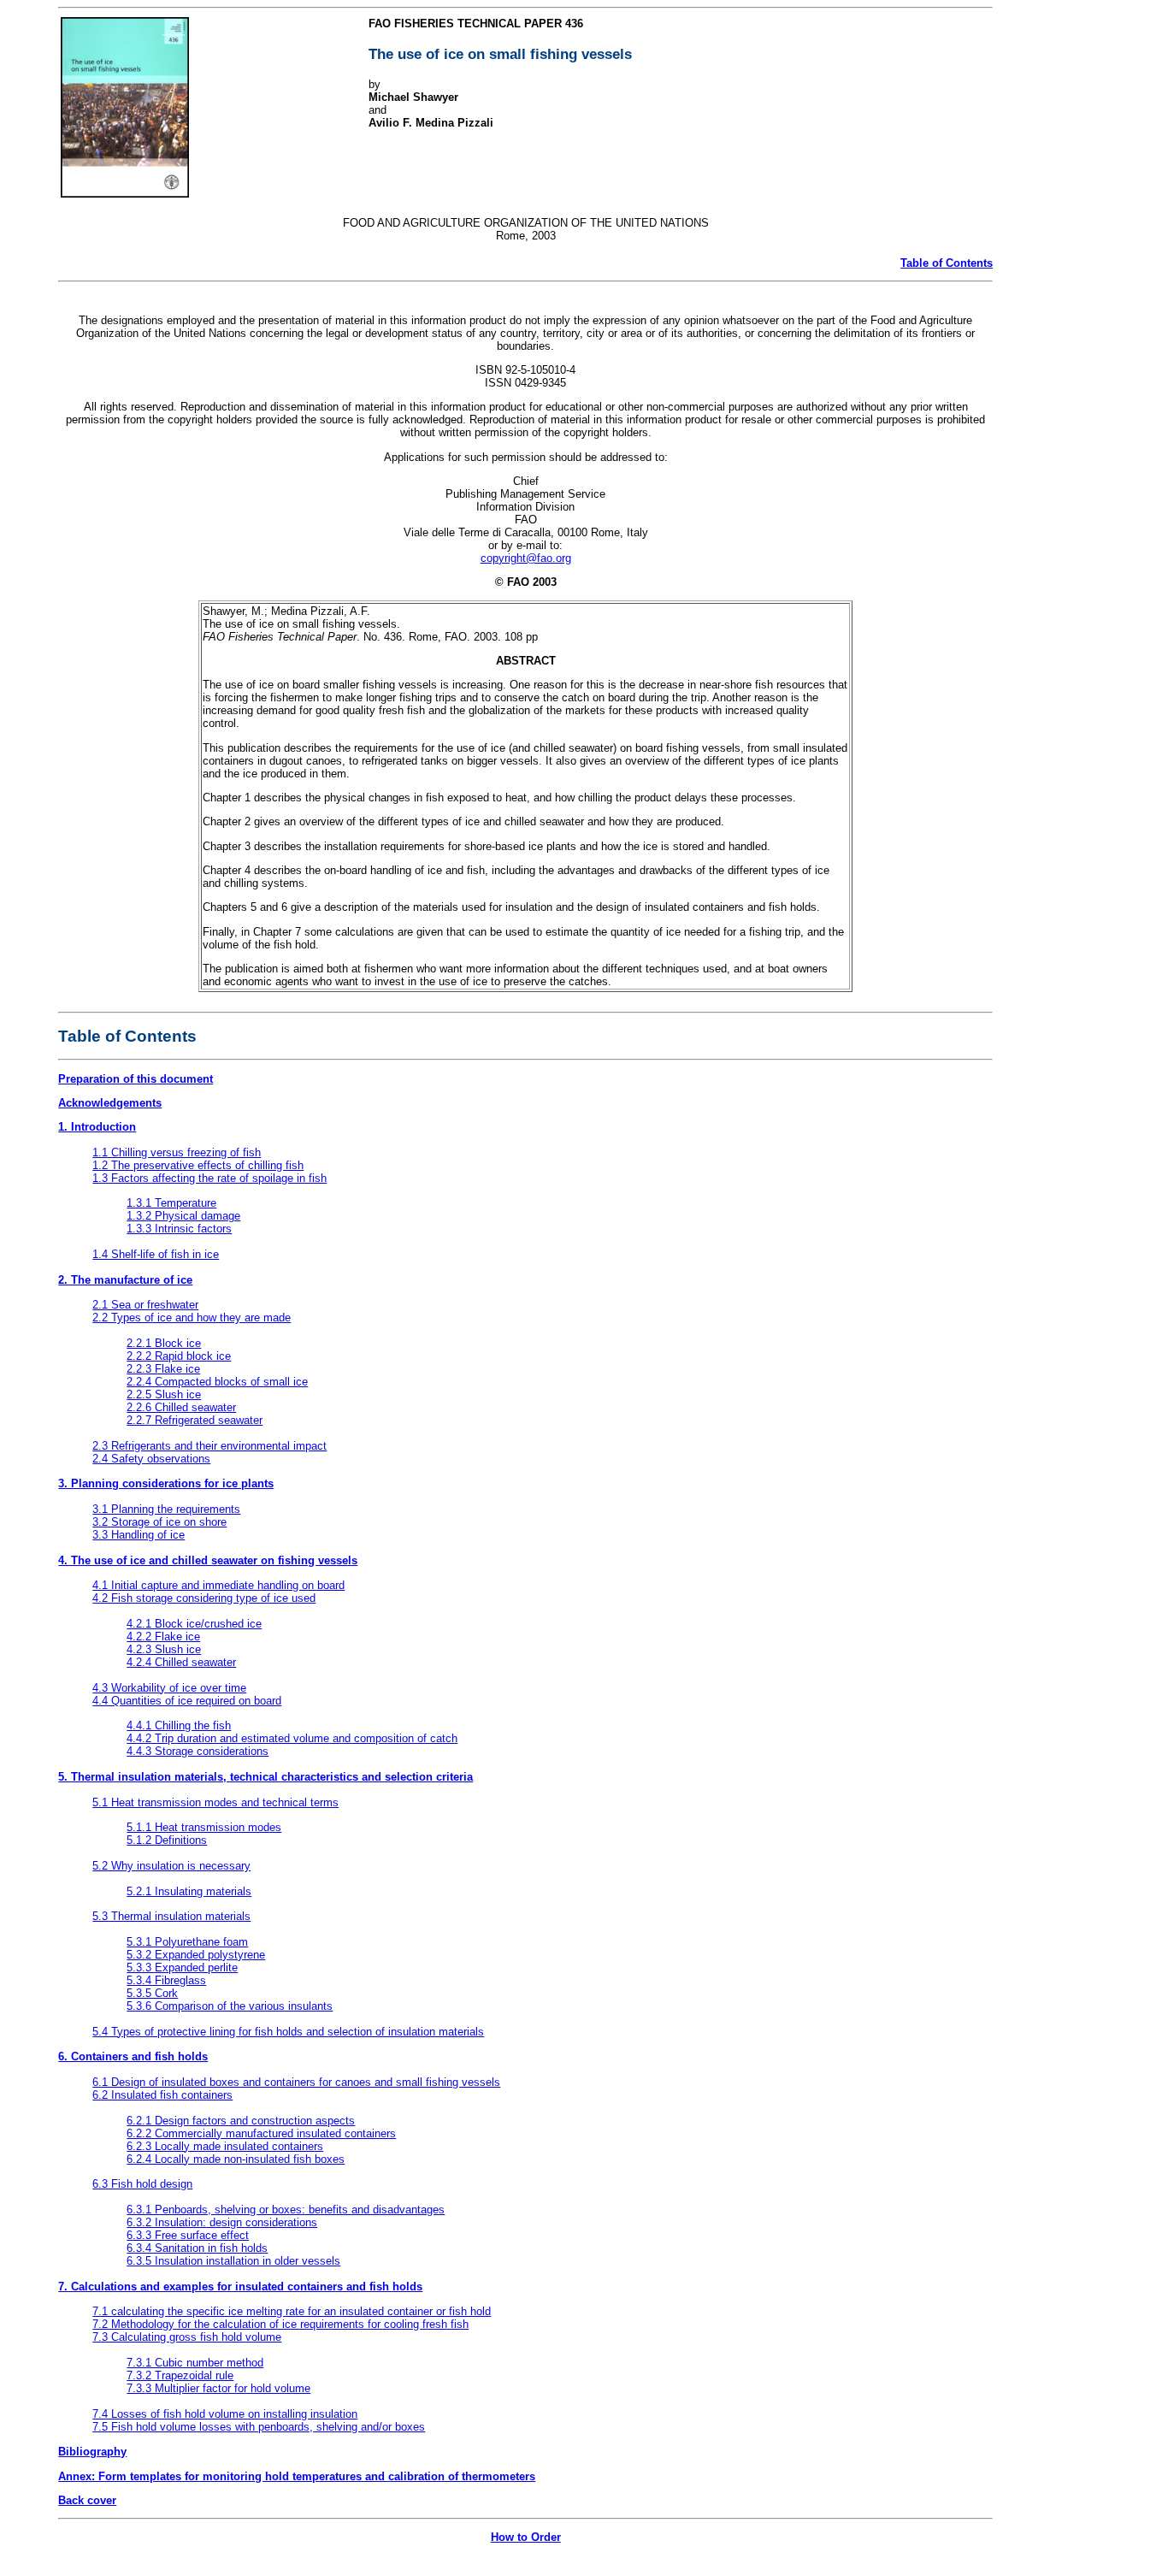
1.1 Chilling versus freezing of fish (177, 1152)
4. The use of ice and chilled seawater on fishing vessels (208, 1560)
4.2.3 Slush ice (164, 1649)
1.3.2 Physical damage (183, 1216)
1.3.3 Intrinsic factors (179, 1229)
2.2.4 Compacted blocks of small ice (217, 1382)
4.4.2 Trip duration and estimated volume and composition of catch (292, 1738)
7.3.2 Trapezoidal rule (180, 2375)
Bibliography (92, 2452)
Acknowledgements (110, 1103)
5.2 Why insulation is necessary (171, 1866)
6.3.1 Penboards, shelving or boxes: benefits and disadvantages (286, 2210)
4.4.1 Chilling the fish (179, 1725)
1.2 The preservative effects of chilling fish (198, 1165)
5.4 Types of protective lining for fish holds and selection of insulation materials (288, 2032)
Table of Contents (947, 263)
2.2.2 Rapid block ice (179, 1356)
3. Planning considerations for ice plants (166, 1483)
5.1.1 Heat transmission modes (204, 1827)
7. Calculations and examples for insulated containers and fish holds (240, 2286)
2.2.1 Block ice (164, 1343)
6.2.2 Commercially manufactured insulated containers (261, 2133)
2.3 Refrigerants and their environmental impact (209, 1446)
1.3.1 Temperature (171, 1203)
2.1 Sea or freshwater (145, 1305)
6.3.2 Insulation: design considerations (222, 2222)
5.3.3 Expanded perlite (182, 1967)
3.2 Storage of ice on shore (159, 1522)
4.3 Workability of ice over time (169, 1688)
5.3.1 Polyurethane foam (187, 1942)
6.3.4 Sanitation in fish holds (197, 2248)
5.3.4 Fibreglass (166, 1980)
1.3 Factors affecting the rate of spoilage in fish (209, 1178)
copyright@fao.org (526, 558)
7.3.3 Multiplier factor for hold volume (218, 2388)
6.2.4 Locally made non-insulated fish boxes (236, 2159)
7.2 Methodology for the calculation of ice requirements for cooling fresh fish (280, 2324)
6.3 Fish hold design (142, 2184)
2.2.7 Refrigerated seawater (195, 1420)
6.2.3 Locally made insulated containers (225, 2146)
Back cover (87, 2500)
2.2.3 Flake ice (163, 1369)
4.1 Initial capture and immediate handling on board (218, 1585)
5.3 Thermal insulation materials (171, 1916)
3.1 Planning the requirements (166, 1509)
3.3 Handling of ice (139, 1535)
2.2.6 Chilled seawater (181, 1407)
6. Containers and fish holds (133, 2056)
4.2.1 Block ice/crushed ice (194, 1624)
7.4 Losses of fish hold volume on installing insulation (225, 2414)
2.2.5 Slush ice (164, 1394)
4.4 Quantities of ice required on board (187, 1701)
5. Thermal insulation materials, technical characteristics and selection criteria (265, 1777)
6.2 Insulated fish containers (162, 2095)
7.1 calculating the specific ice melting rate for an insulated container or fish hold (292, 2311)
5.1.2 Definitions (167, 1840)
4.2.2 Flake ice (163, 1637)
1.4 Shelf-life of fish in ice (156, 1254)
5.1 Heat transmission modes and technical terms (215, 1802)
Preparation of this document (136, 1079)
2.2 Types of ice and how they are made (192, 1318)
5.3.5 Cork (152, 1993)
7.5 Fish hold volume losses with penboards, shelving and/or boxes (259, 2427)
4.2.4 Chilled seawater (181, 1662)
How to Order (526, 2537)
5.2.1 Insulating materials (189, 1891)
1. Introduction (97, 1127)
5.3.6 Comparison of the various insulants (230, 2006)
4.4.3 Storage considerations (198, 1751)
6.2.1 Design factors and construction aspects (241, 2121)
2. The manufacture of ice (125, 1280)
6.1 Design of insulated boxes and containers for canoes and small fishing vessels (296, 2082)
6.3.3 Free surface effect (188, 2235)
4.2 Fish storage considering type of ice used (204, 1598)
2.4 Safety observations (151, 1459)
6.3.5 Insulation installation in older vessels (233, 2261)
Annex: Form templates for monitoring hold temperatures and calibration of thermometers (297, 2476)
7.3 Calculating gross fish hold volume (187, 2337)
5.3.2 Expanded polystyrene (196, 1955)
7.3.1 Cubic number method (195, 2363)
